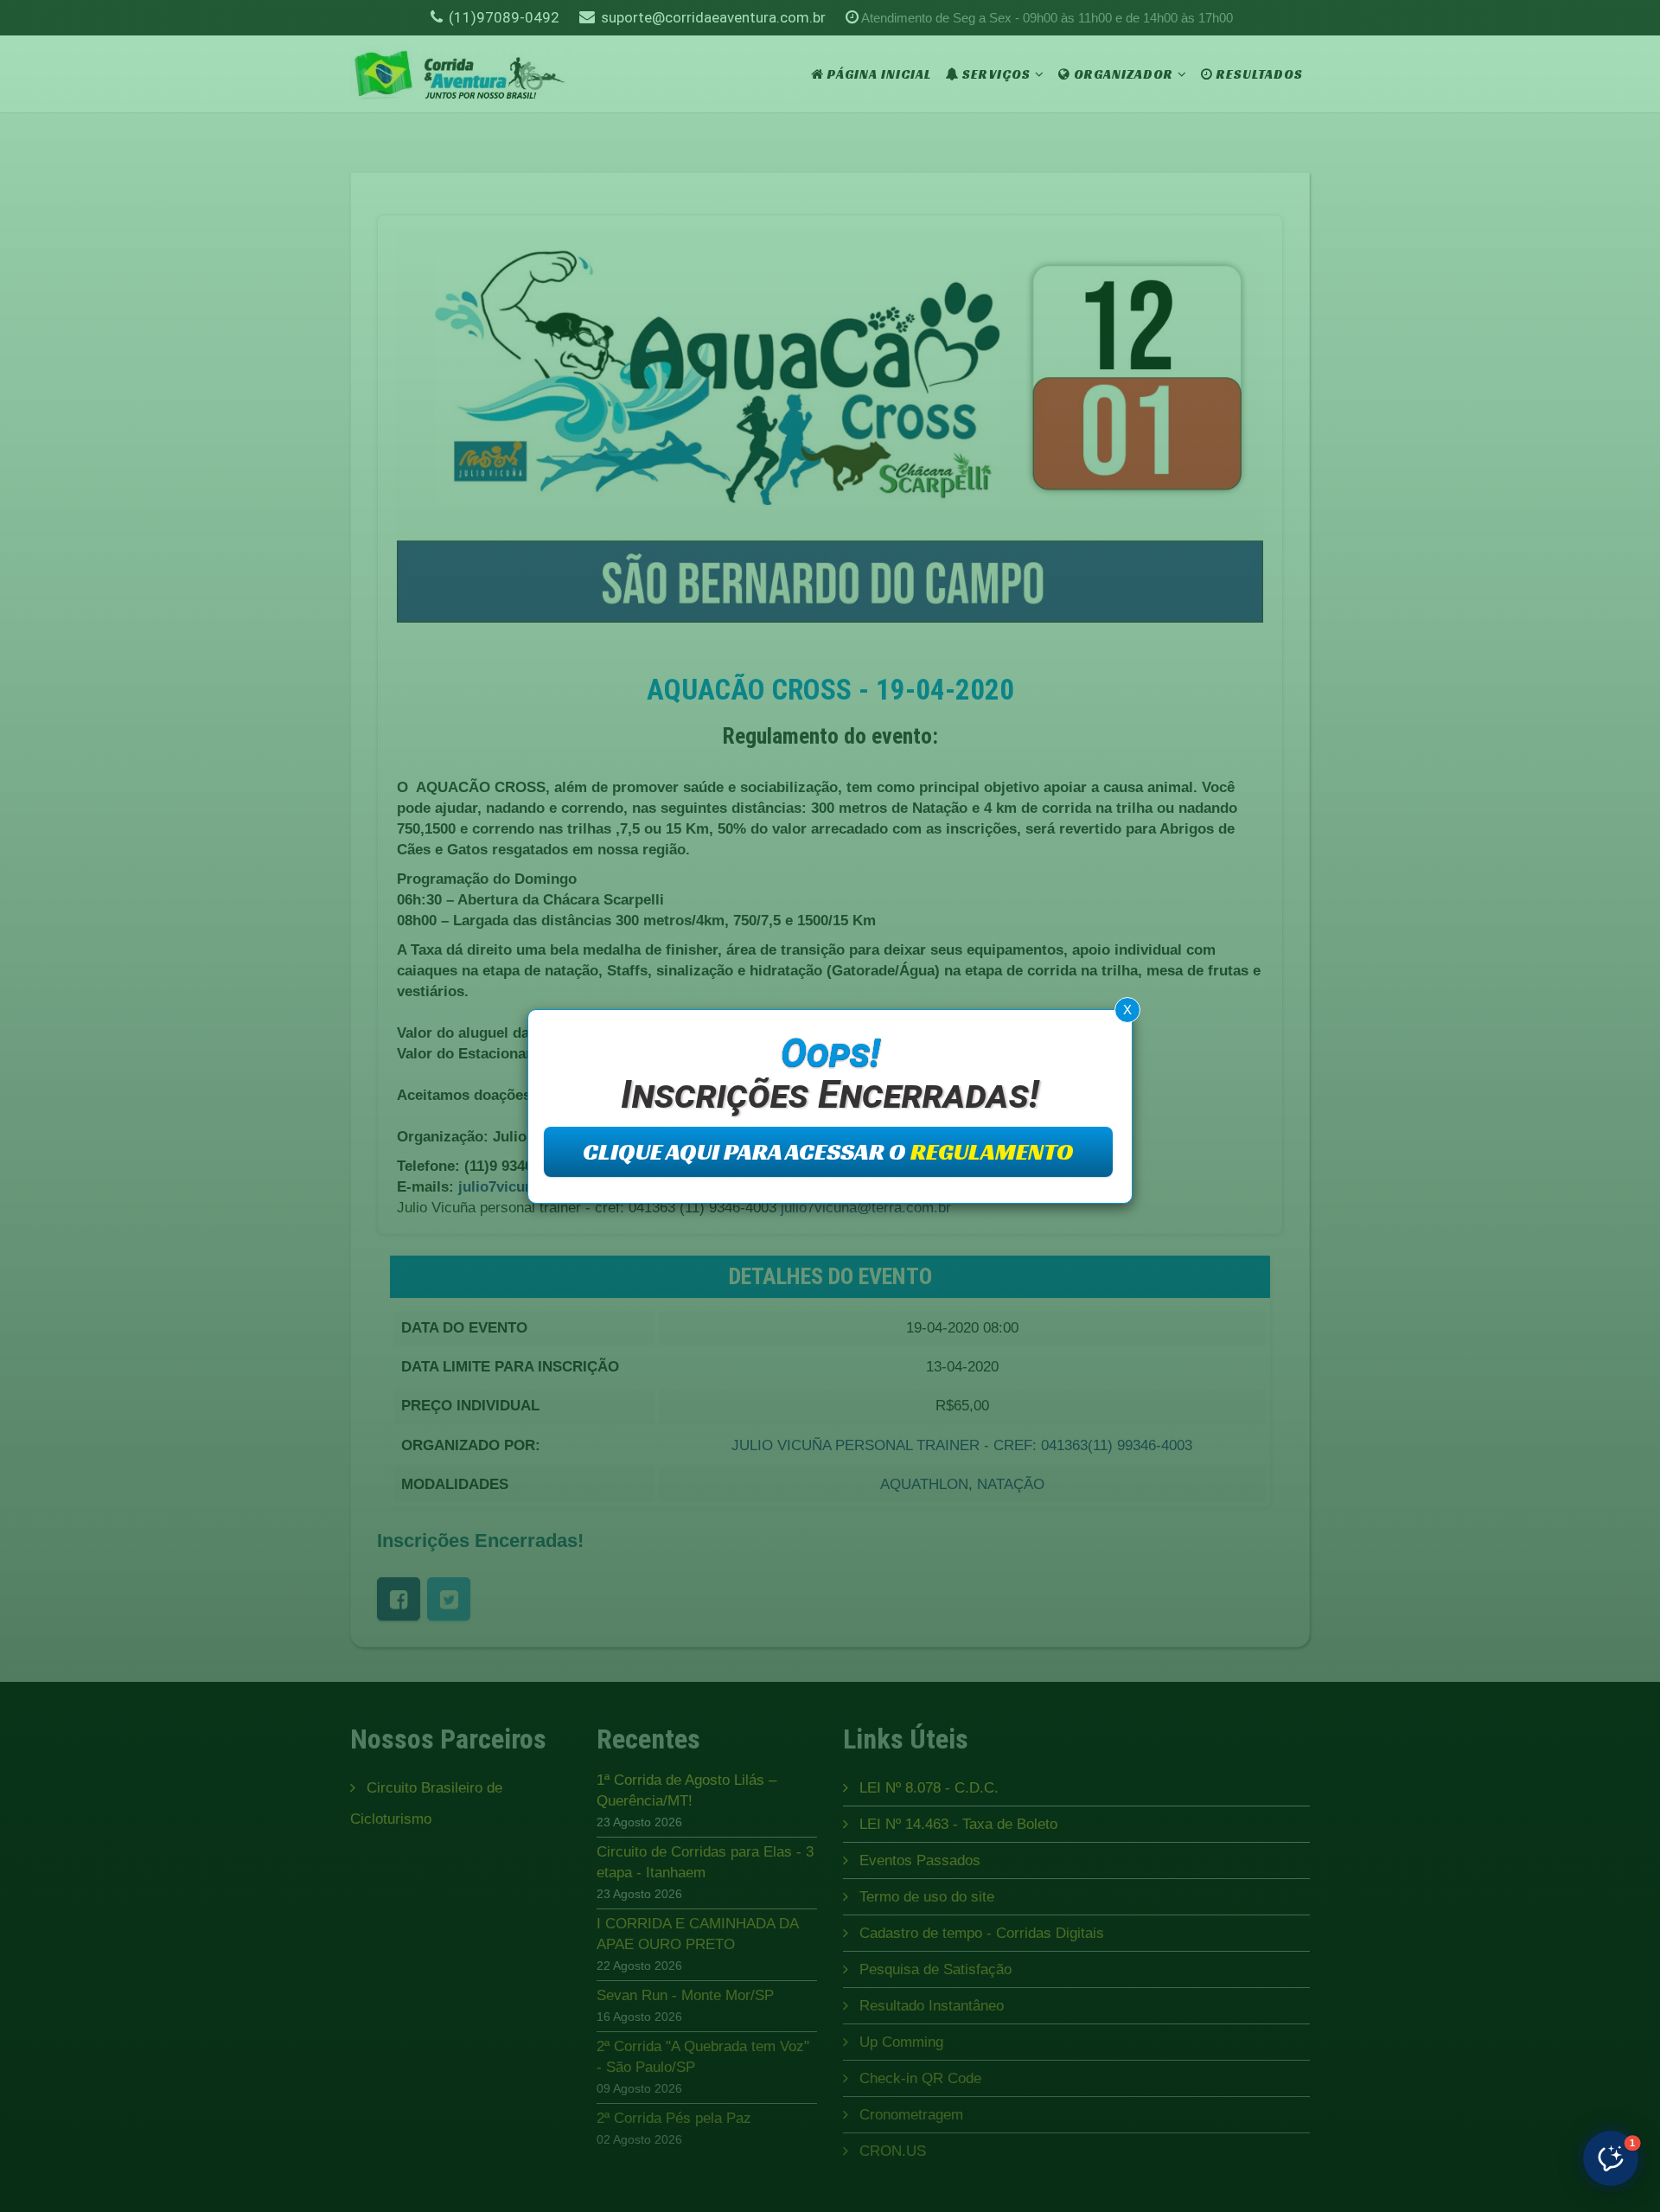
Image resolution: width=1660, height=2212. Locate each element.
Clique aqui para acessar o (828, 1151)
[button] (1611, 2158)
